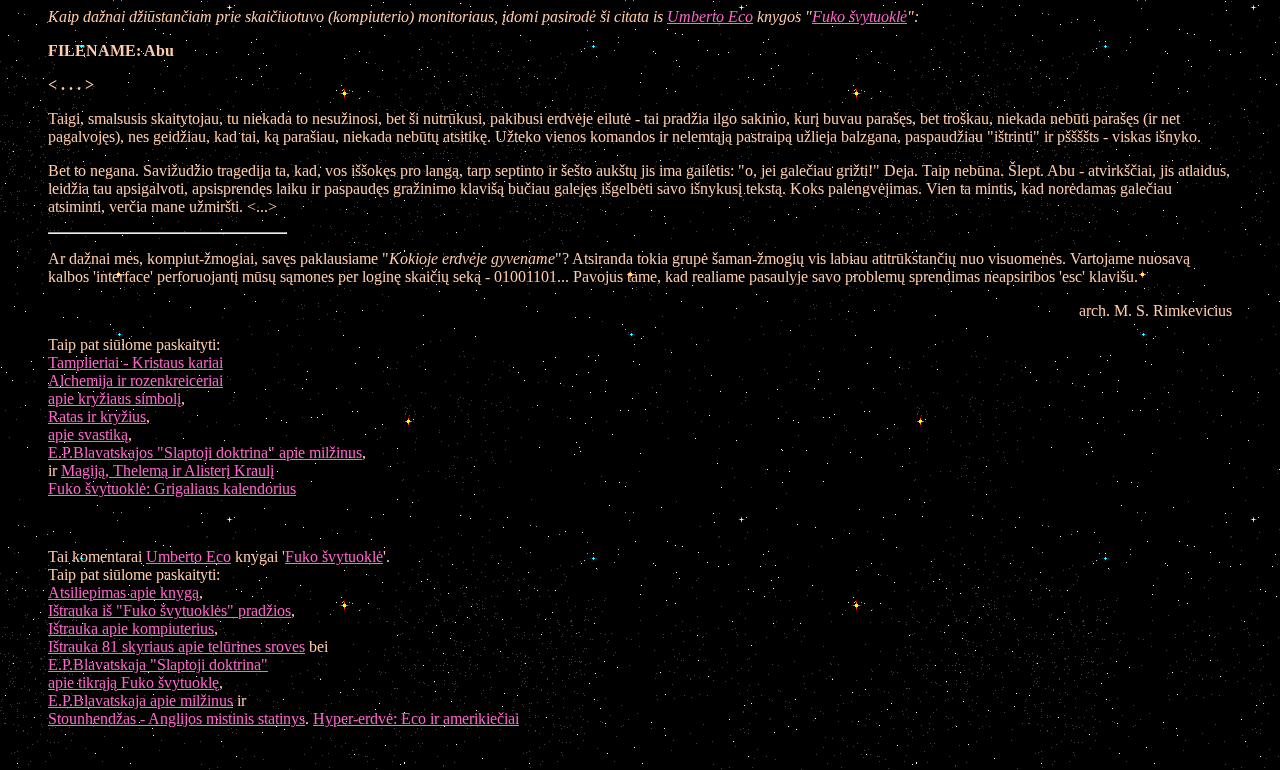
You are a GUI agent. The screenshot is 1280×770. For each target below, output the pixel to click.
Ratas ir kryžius (97, 416)
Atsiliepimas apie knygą (123, 592)
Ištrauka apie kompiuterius (131, 628)
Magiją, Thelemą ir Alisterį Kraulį (167, 470)
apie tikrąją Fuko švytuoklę (133, 682)
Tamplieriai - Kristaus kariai (135, 362)
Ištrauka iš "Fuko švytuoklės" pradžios (169, 610)
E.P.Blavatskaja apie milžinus (140, 700)
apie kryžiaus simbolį (114, 398)
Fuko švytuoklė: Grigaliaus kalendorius (172, 488)
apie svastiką (88, 434)
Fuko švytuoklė (859, 16)
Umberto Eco (710, 16)
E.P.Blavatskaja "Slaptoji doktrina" (158, 664)
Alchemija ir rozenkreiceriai (135, 380)
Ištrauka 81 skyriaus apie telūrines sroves (176, 646)
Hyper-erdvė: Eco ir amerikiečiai (416, 718)
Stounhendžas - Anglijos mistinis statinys (176, 718)
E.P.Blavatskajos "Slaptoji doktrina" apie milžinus (205, 452)
